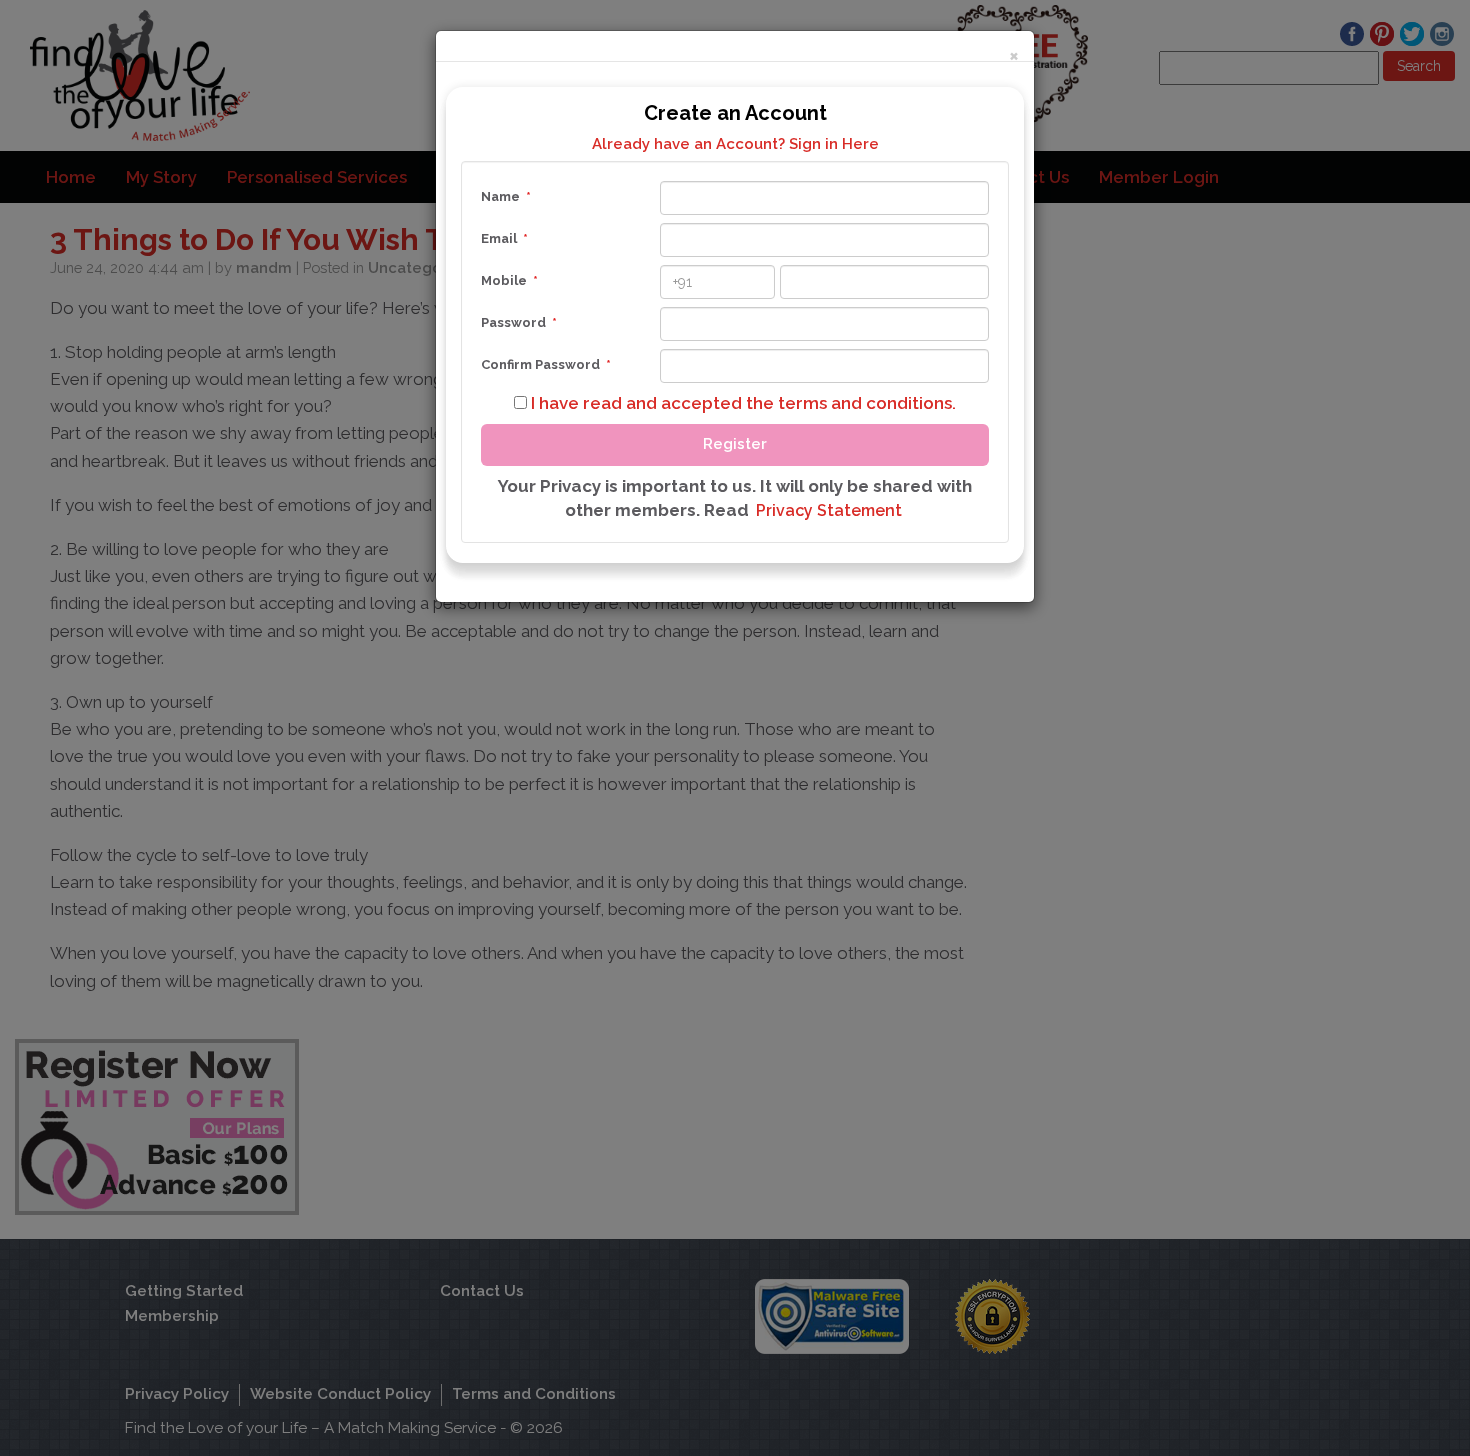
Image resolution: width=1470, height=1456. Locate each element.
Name (506, 196)
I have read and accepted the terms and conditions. (741, 403)
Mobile (509, 280)
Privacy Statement (829, 510)
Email (504, 238)
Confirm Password (546, 364)
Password (519, 322)
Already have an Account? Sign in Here (735, 144)
